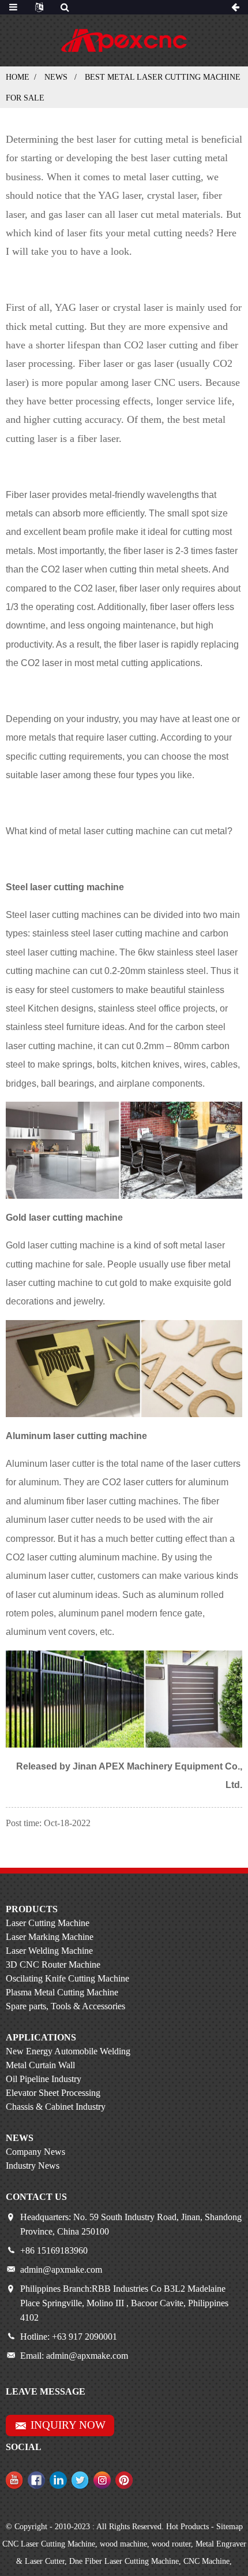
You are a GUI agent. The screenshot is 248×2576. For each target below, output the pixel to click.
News (56, 77)
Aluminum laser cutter (50, 1464)
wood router (171, 2544)
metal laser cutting (162, 177)
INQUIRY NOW (68, 2425)
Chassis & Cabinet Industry (56, 2107)
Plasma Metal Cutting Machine (62, 1992)
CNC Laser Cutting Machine (49, 2544)
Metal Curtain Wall (40, 2065)
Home (18, 77)
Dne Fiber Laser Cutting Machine (124, 2561)
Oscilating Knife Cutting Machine (67, 1978)
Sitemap (230, 2527)
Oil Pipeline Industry (44, 2079)
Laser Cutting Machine (48, 1923)
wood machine (123, 2544)
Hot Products (187, 2527)
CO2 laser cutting (161, 345)
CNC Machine (206, 2561)
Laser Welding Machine (49, 1951)
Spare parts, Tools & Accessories (65, 2006)
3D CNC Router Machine (53, 1964)
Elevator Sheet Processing (53, 2093)
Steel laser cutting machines (63, 915)
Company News (35, 2152)
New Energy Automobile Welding (68, 2051)
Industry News (33, 2166)
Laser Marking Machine (50, 1937)
